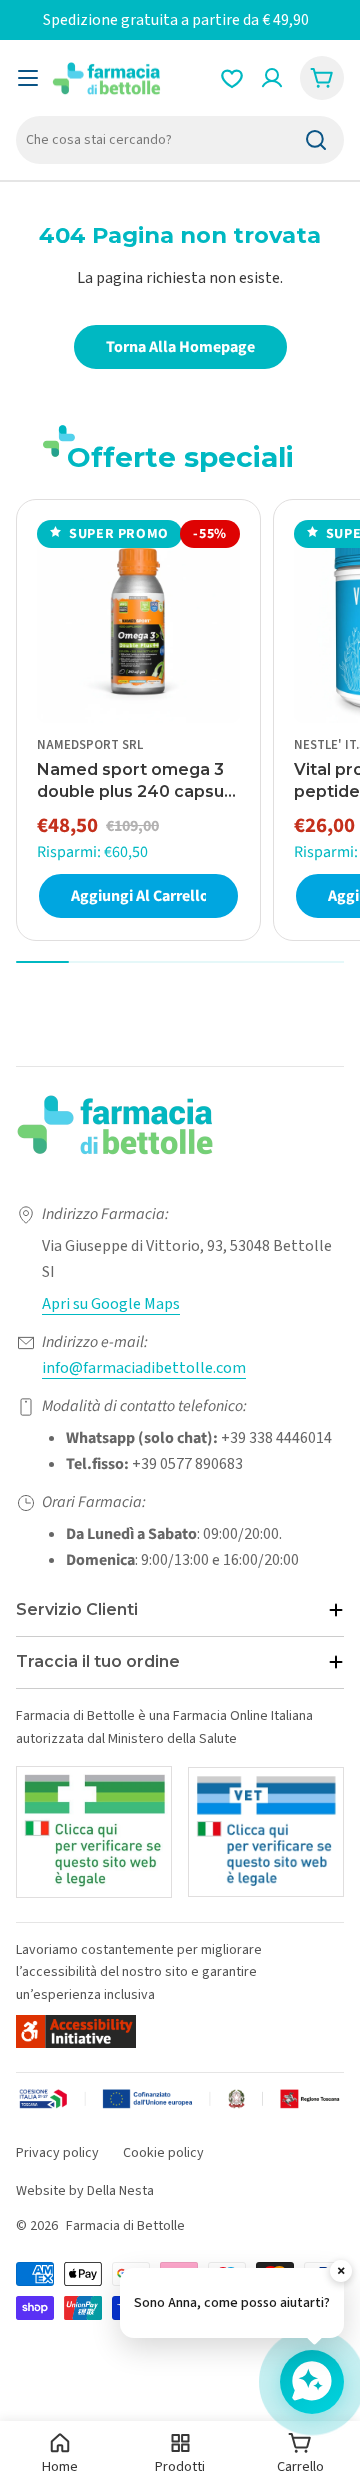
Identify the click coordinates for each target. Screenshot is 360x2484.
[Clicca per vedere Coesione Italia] (180, 2102)
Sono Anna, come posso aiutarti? (232, 2303)
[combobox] (180, 140)
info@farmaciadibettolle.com (144, 1368)
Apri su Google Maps (111, 1304)
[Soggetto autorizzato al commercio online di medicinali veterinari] (266, 1832)
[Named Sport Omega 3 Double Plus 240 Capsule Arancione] (138, 621)
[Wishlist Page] (232, 78)
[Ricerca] (316, 140)
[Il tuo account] (272, 78)
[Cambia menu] (28, 78)
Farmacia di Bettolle (125, 2226)
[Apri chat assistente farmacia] (312, 2382)
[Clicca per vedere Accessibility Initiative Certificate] (76, 2031)
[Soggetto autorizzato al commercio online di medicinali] (94, 1831)
